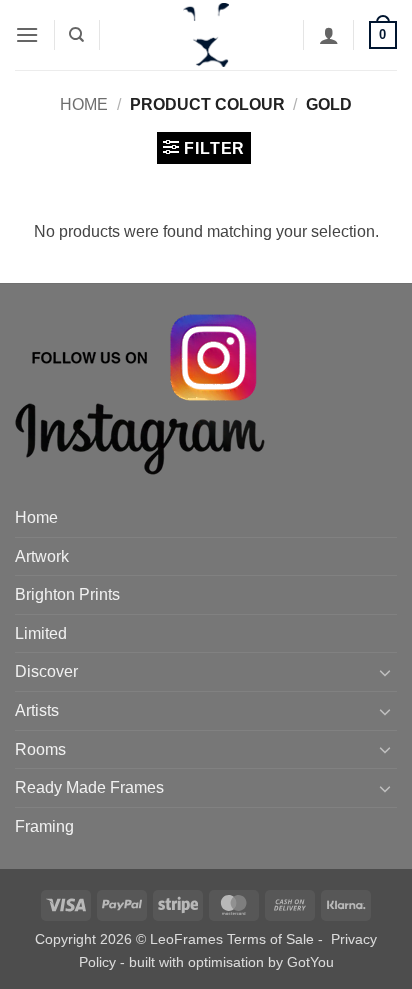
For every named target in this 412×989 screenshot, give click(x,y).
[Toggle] (385, 672)
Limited (41, 633)
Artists (37, 710)
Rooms (40, 749)
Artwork (42, 556)
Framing (44, 826)
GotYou (310, 962)
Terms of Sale (270, 939)
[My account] (329, 35)
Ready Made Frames (89, 787)
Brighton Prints (67, 594)
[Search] (76, 35)
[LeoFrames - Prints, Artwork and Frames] (206, 35)
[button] (27, 34)
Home (84, 104)
